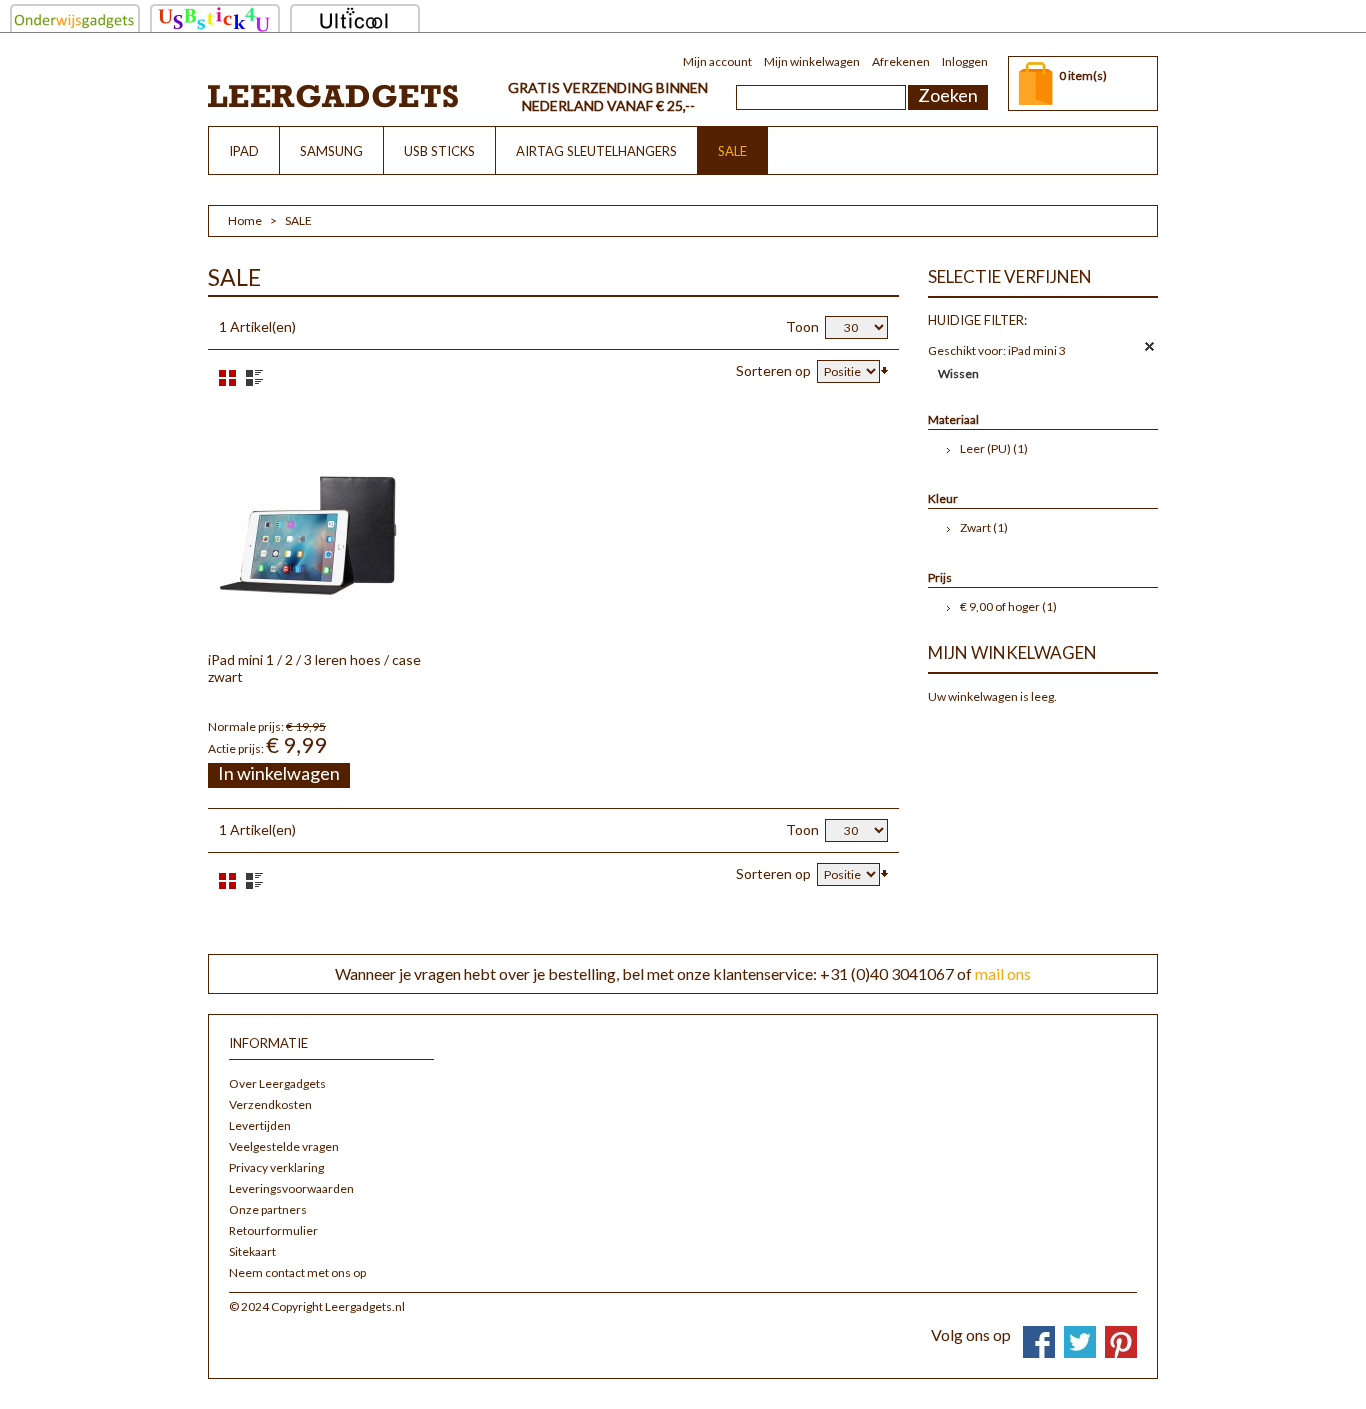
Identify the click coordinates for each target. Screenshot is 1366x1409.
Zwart (975, 527)
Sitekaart (252, 1251)
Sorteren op (773, 370)
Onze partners (268, 1209)
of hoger (1000, 606)
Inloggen (965, 61)
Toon (802, 326)
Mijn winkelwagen (812, 61)
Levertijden (260, 1125)
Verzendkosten (270, 1104)
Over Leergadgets (277, 1083)
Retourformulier (273, 1230)
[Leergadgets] (333, 95)
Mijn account (717, 61)
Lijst (254, 378)
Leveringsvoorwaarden (291, 1188)
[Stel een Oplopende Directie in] (884, 368)
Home (245, 220)
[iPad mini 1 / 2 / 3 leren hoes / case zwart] (313, 529)
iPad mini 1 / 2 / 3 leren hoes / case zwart (314, 668)
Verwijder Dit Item (1150, 347)
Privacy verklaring (276, 1167)
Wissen (958, 373)
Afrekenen (901, 61)
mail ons (1003, 973)
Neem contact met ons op (297, 1272)
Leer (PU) (985, 448)
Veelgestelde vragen (284, 1146)
